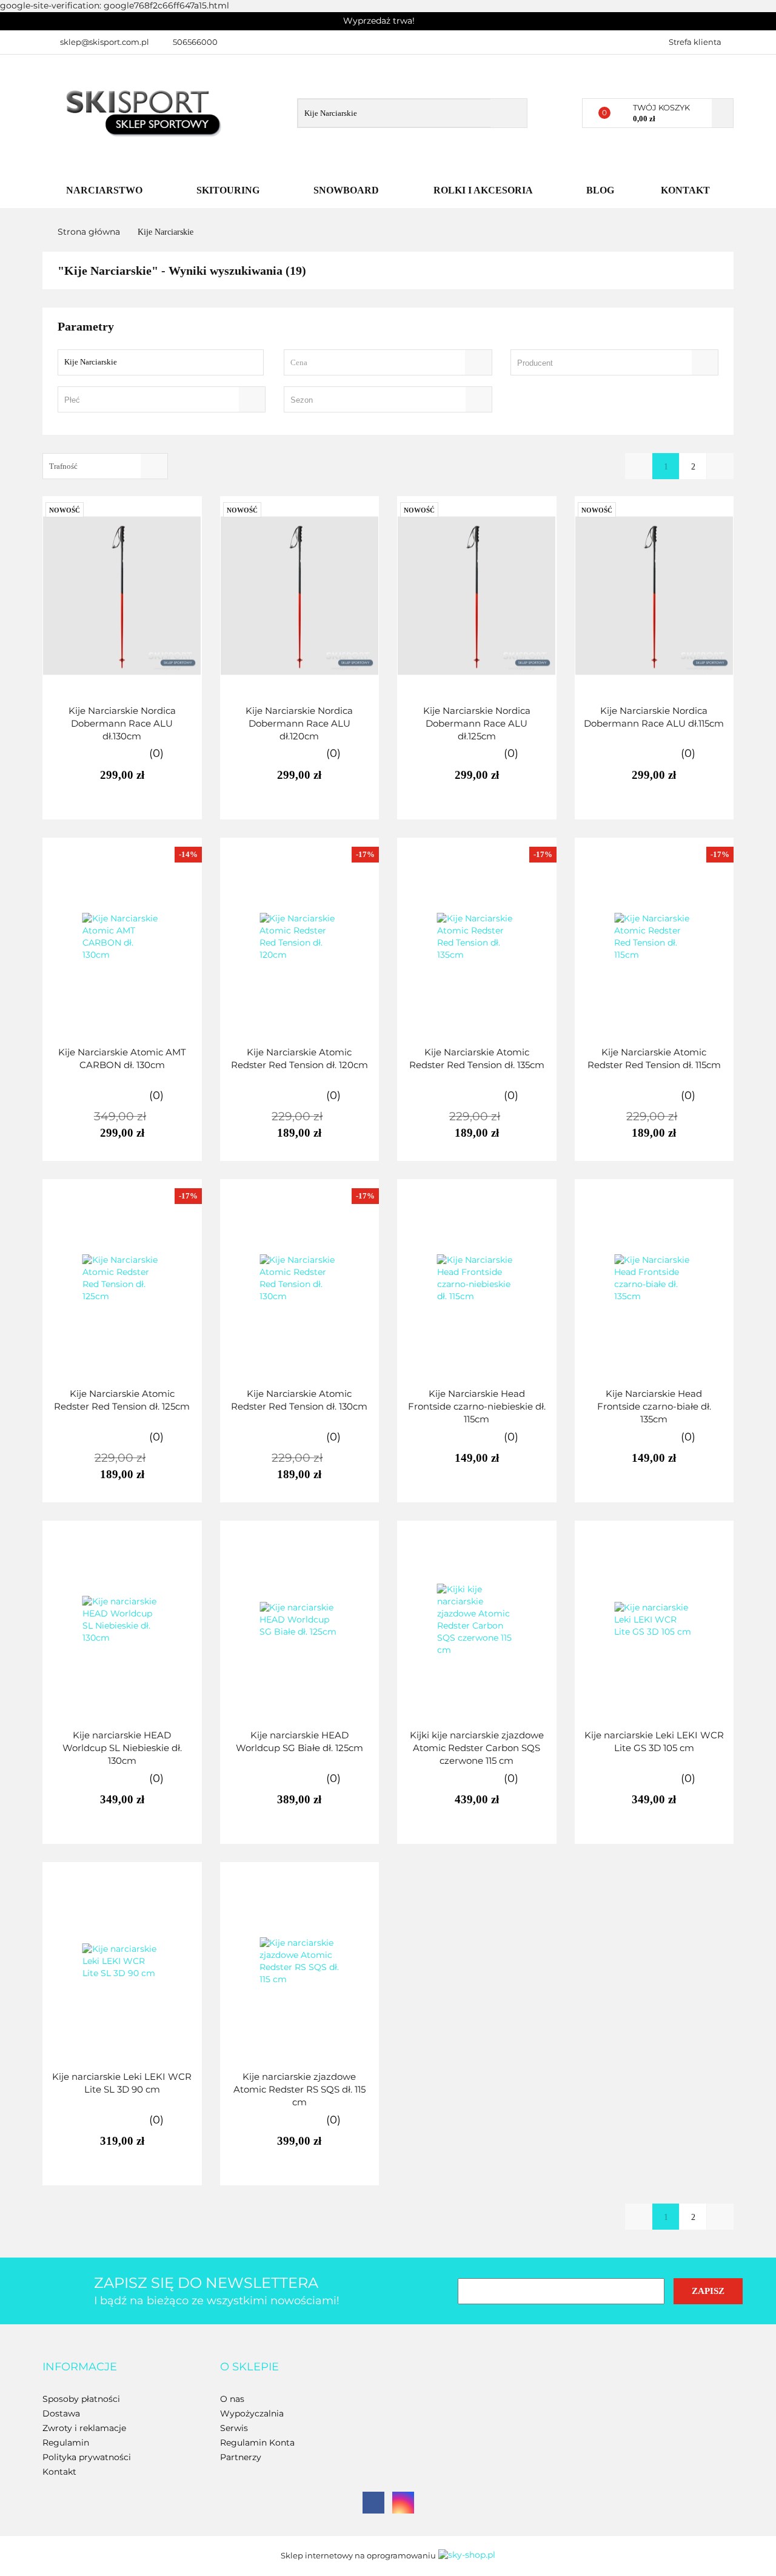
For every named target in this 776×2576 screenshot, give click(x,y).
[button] (80, 2367)
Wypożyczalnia (252, 2413)
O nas (232, 2399)
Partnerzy (241, 2457)
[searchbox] (597, 363)
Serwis (234, 2428)
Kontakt (685, 190)
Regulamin (66, 2443)
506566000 (195, 42)
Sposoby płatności (81, 2399)
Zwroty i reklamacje (84, 2428)
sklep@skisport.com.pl (105, 42)
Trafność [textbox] (63, 466)
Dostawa (61, 2413)
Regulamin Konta (257, 2443)
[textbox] (377, 362)
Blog (600, 190)
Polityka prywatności (87, 2457)
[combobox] (388, 362)
